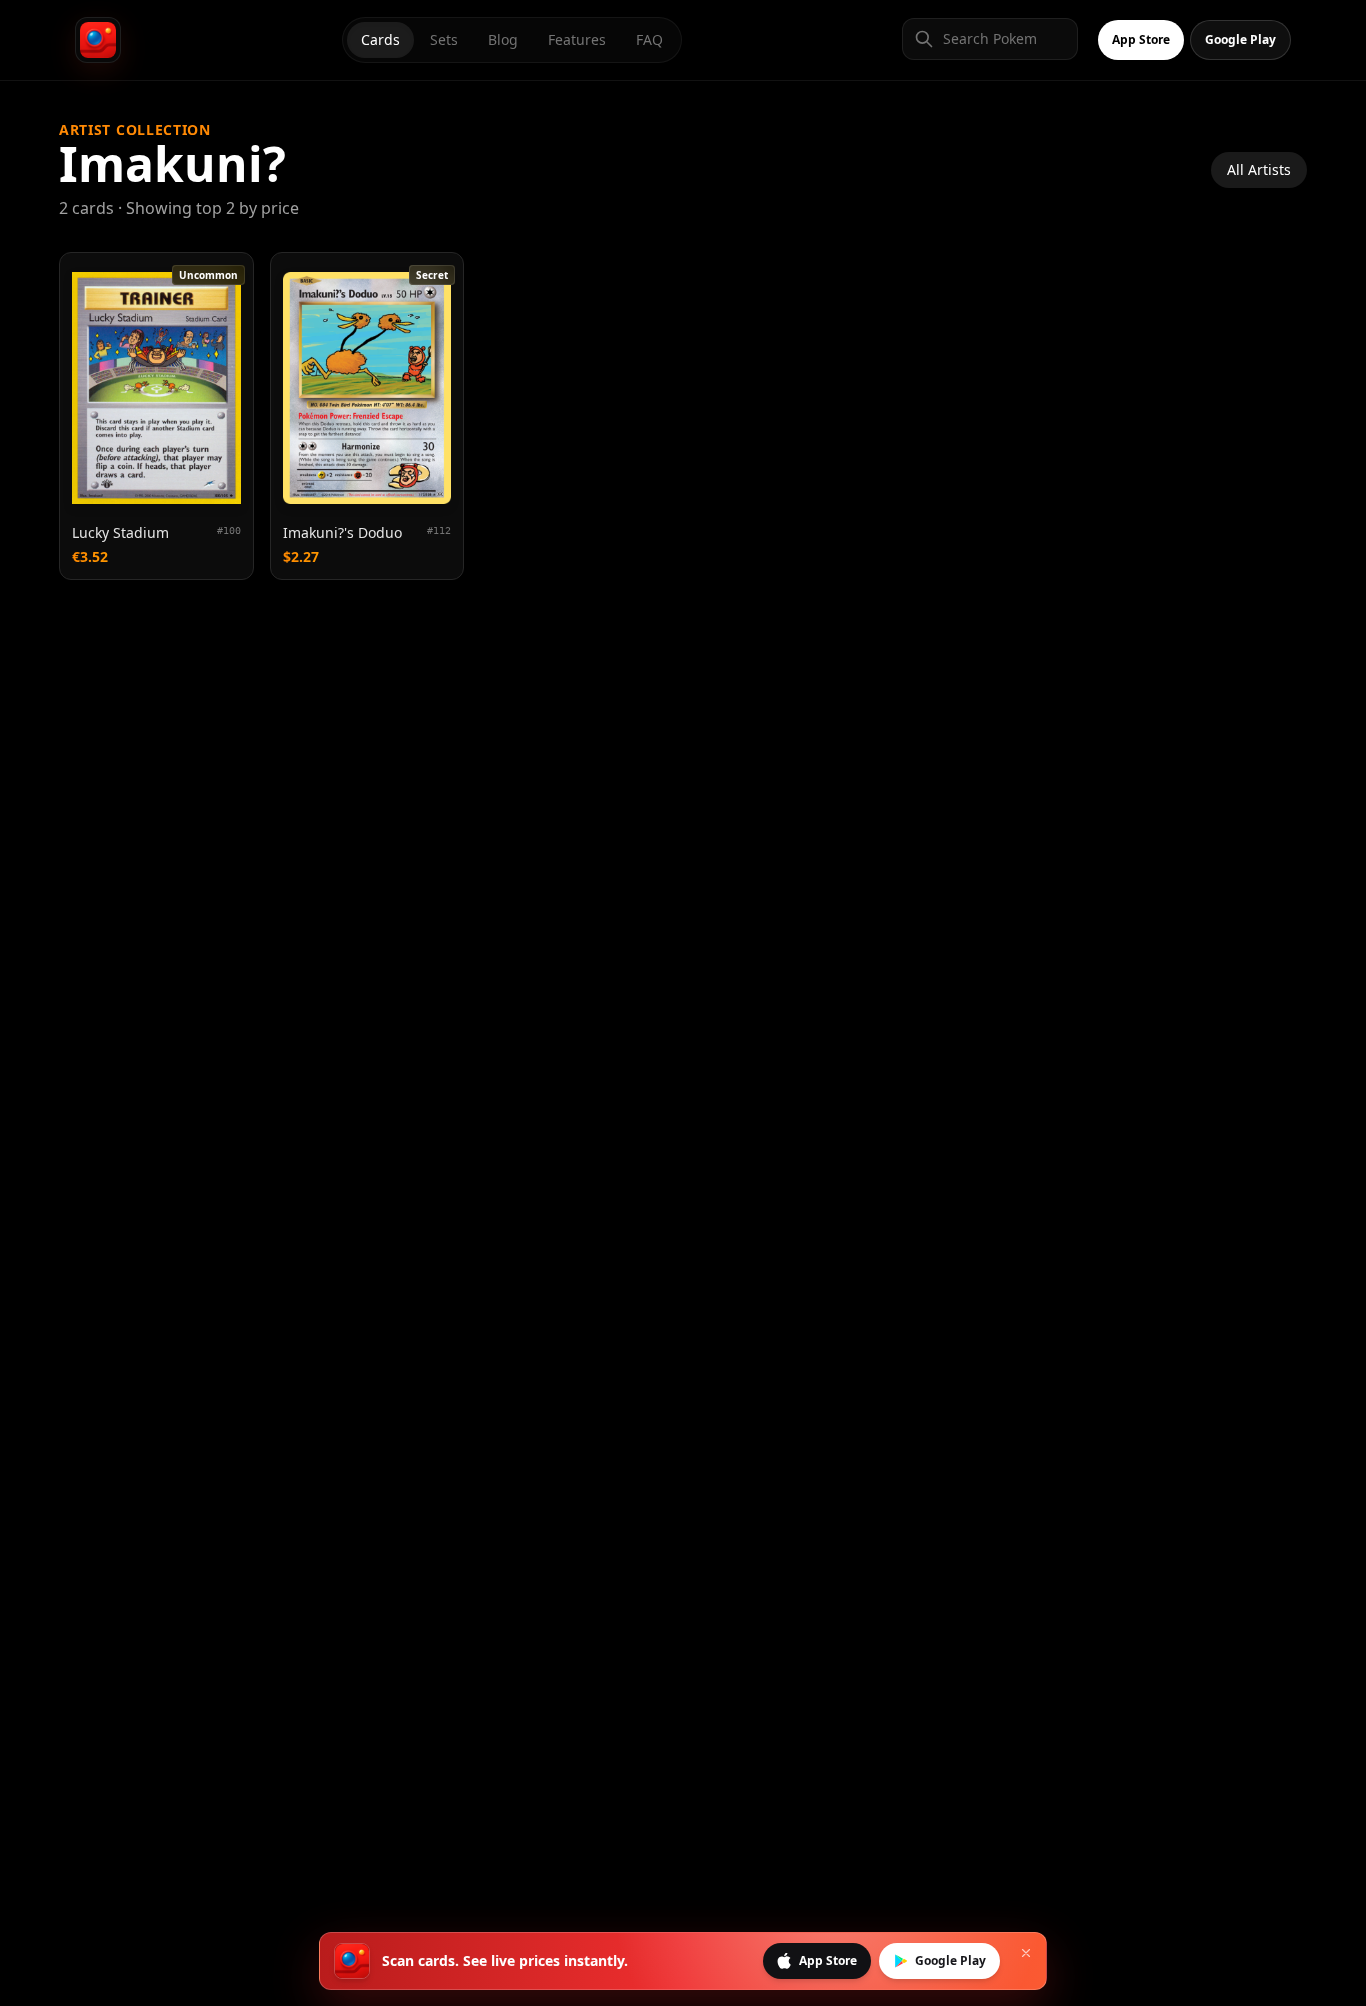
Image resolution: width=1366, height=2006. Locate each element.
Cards (380, 39)
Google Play (1240, 39)
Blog (503, 39)
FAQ (649, 39)
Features (577, 39)
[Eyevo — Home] (98, 40)
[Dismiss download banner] (1026, 1953)
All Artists (1259, 169)
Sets (444, 39)
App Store (1141, 39)
